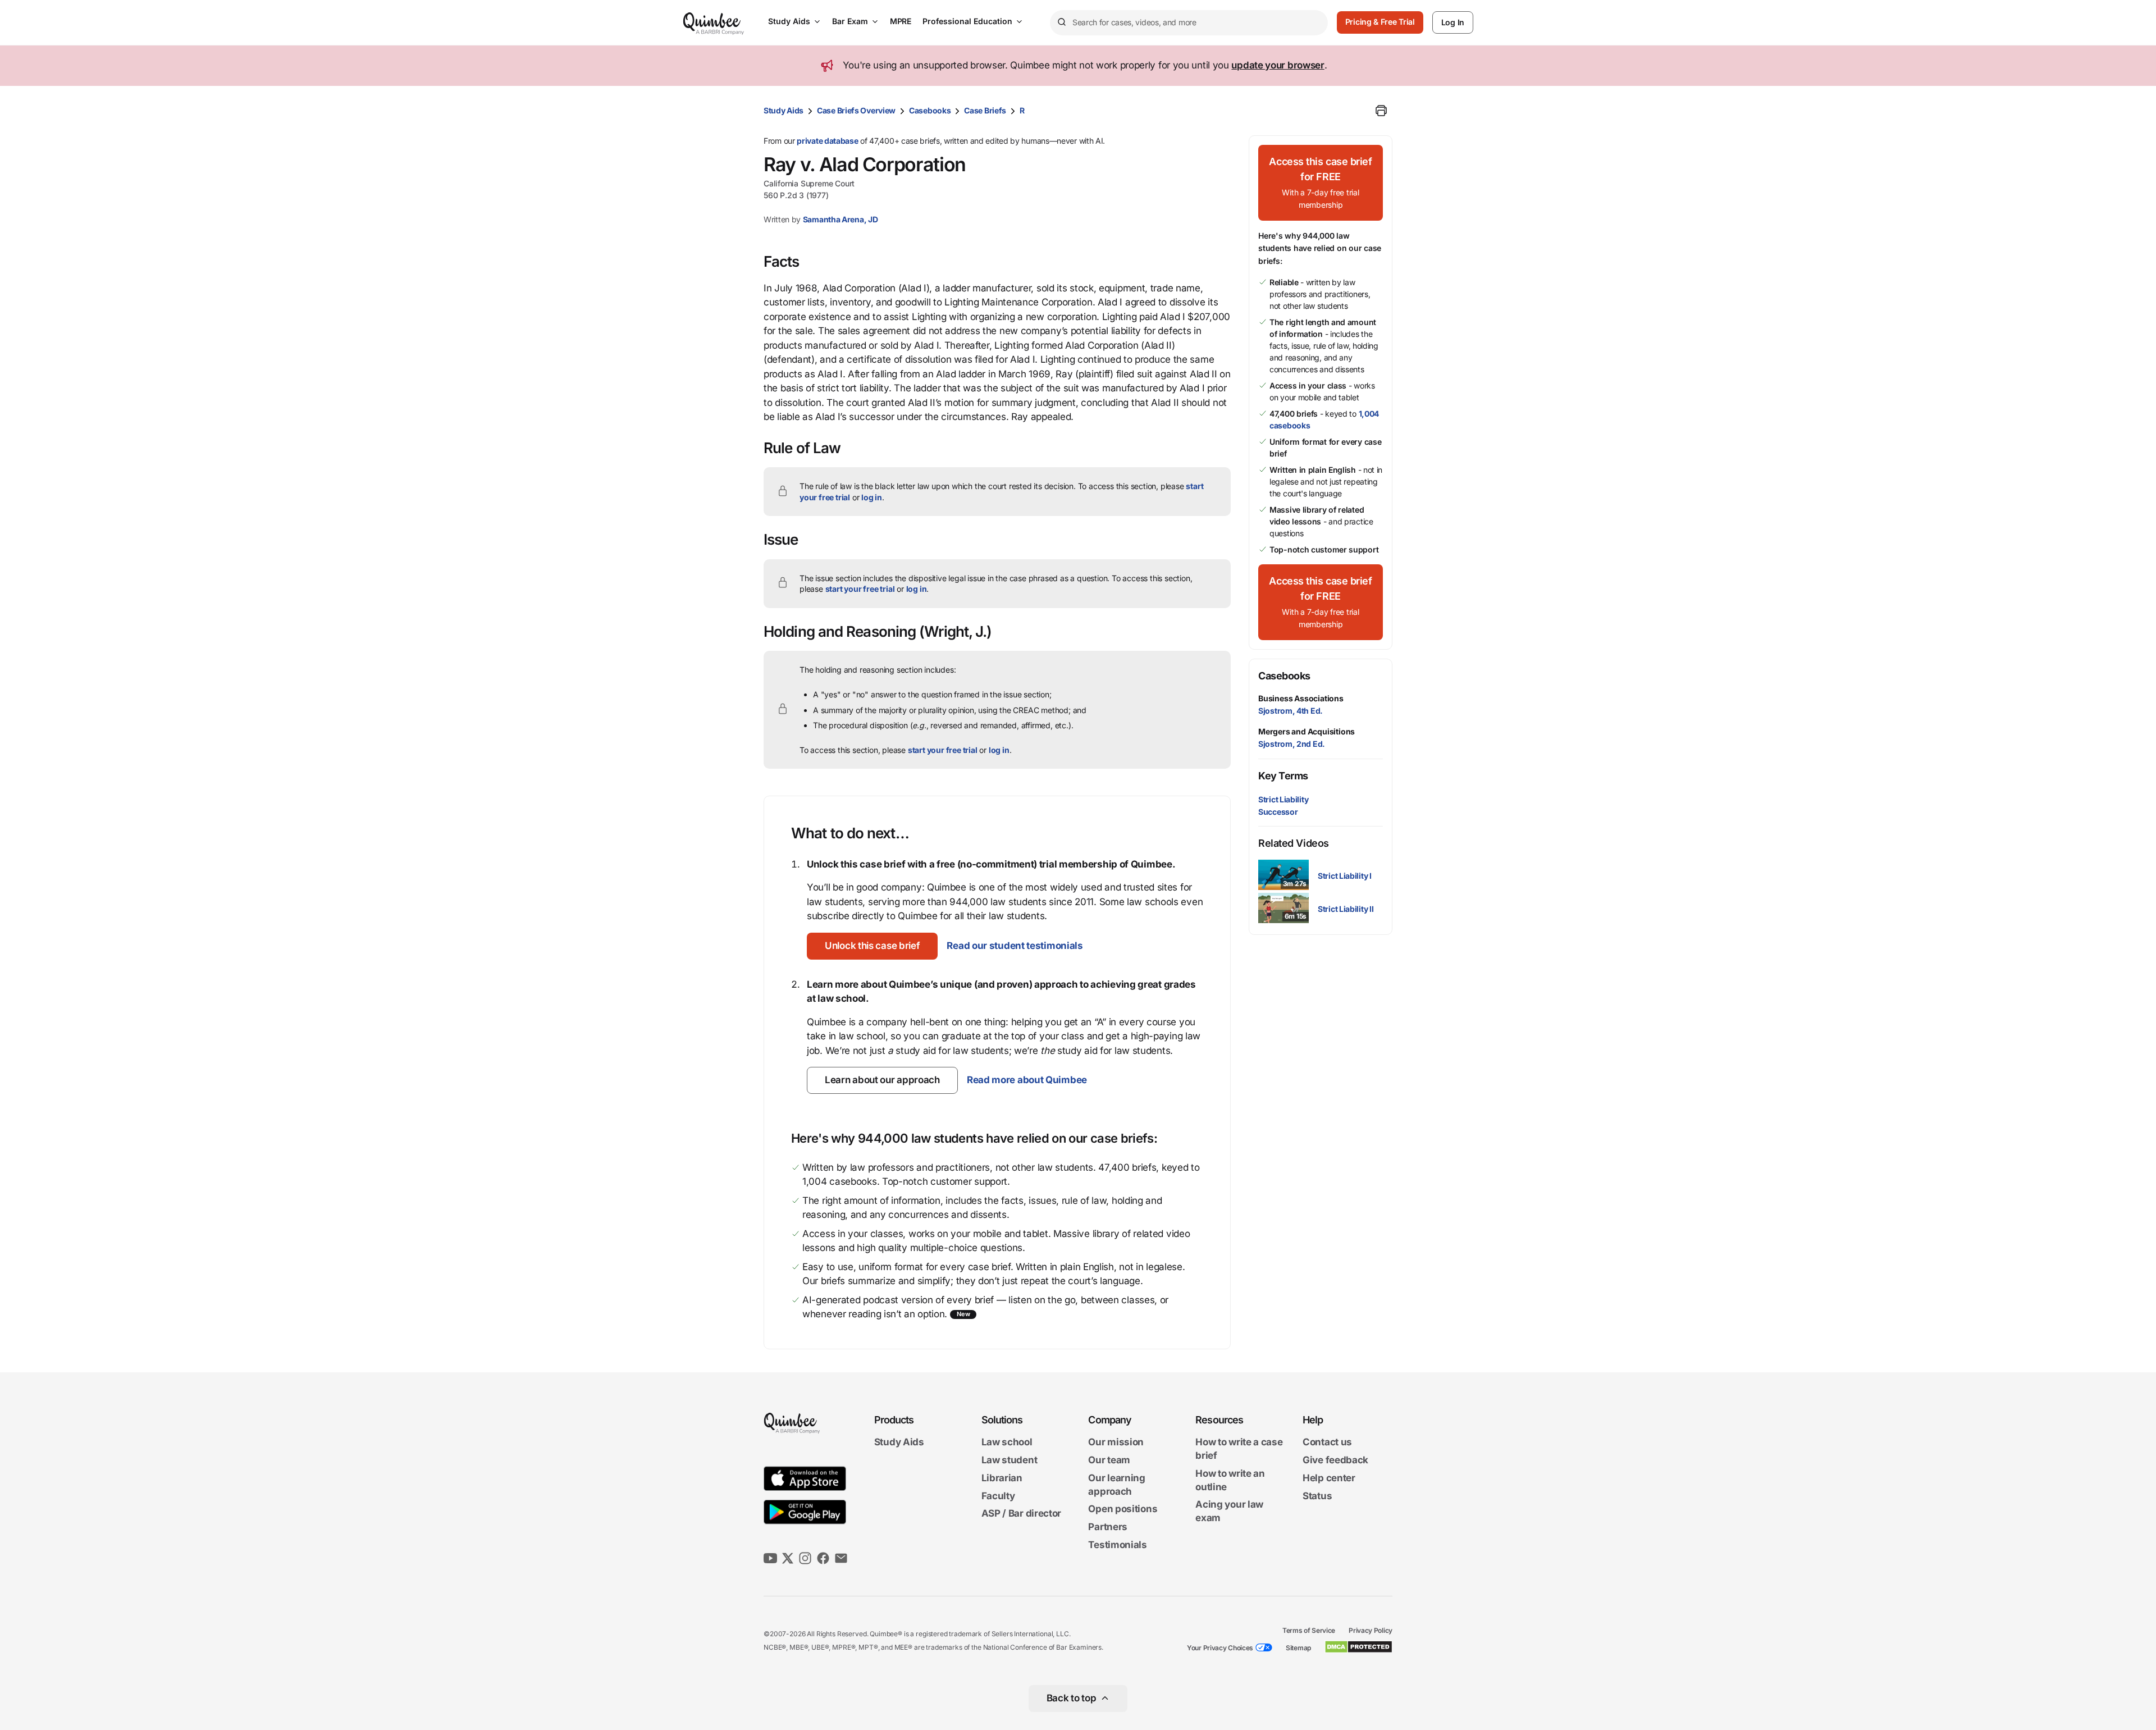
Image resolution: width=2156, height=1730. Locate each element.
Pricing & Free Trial (1380, 22)
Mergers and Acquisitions (1307, 731)
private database (827, 141)
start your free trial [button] (860, 589)
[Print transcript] (1381, 111)
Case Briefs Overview (856, 110)
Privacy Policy (1371, 1630)
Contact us (1327, 1443)
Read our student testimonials (1015, 946)
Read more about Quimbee (1027, 1080)
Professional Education (967, 21)
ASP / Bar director (1022, 1514)
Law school (1007, 1443)
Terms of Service (1309, 1630)
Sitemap (1298, 1648)
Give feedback (1335, 1460)
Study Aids (789, 21)
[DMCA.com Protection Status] (1358, 1647)
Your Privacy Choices (1220, 1648)
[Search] (1061, 22)
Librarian (1002, 1478)
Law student (1010, 1460)
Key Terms (1283, 776)
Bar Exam (850, 21)
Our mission (1116, 1443)
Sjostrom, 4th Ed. (1291, 711)
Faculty (998, 1496)
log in (872, 497)
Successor (1278, 812)
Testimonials (1117, 1545)
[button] (872, 946)
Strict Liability (1283, 799)
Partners (1108, 1527)
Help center (1329, 1478)
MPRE (901, 21)
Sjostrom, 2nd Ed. (1292, 744)
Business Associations (1301, 698)
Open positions (1123, 1509)
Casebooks (930, 110)
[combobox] (1189, 23)
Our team (1109, 1460)
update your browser (1278, 65)
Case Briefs (985, 110)
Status (1317, 1496)
